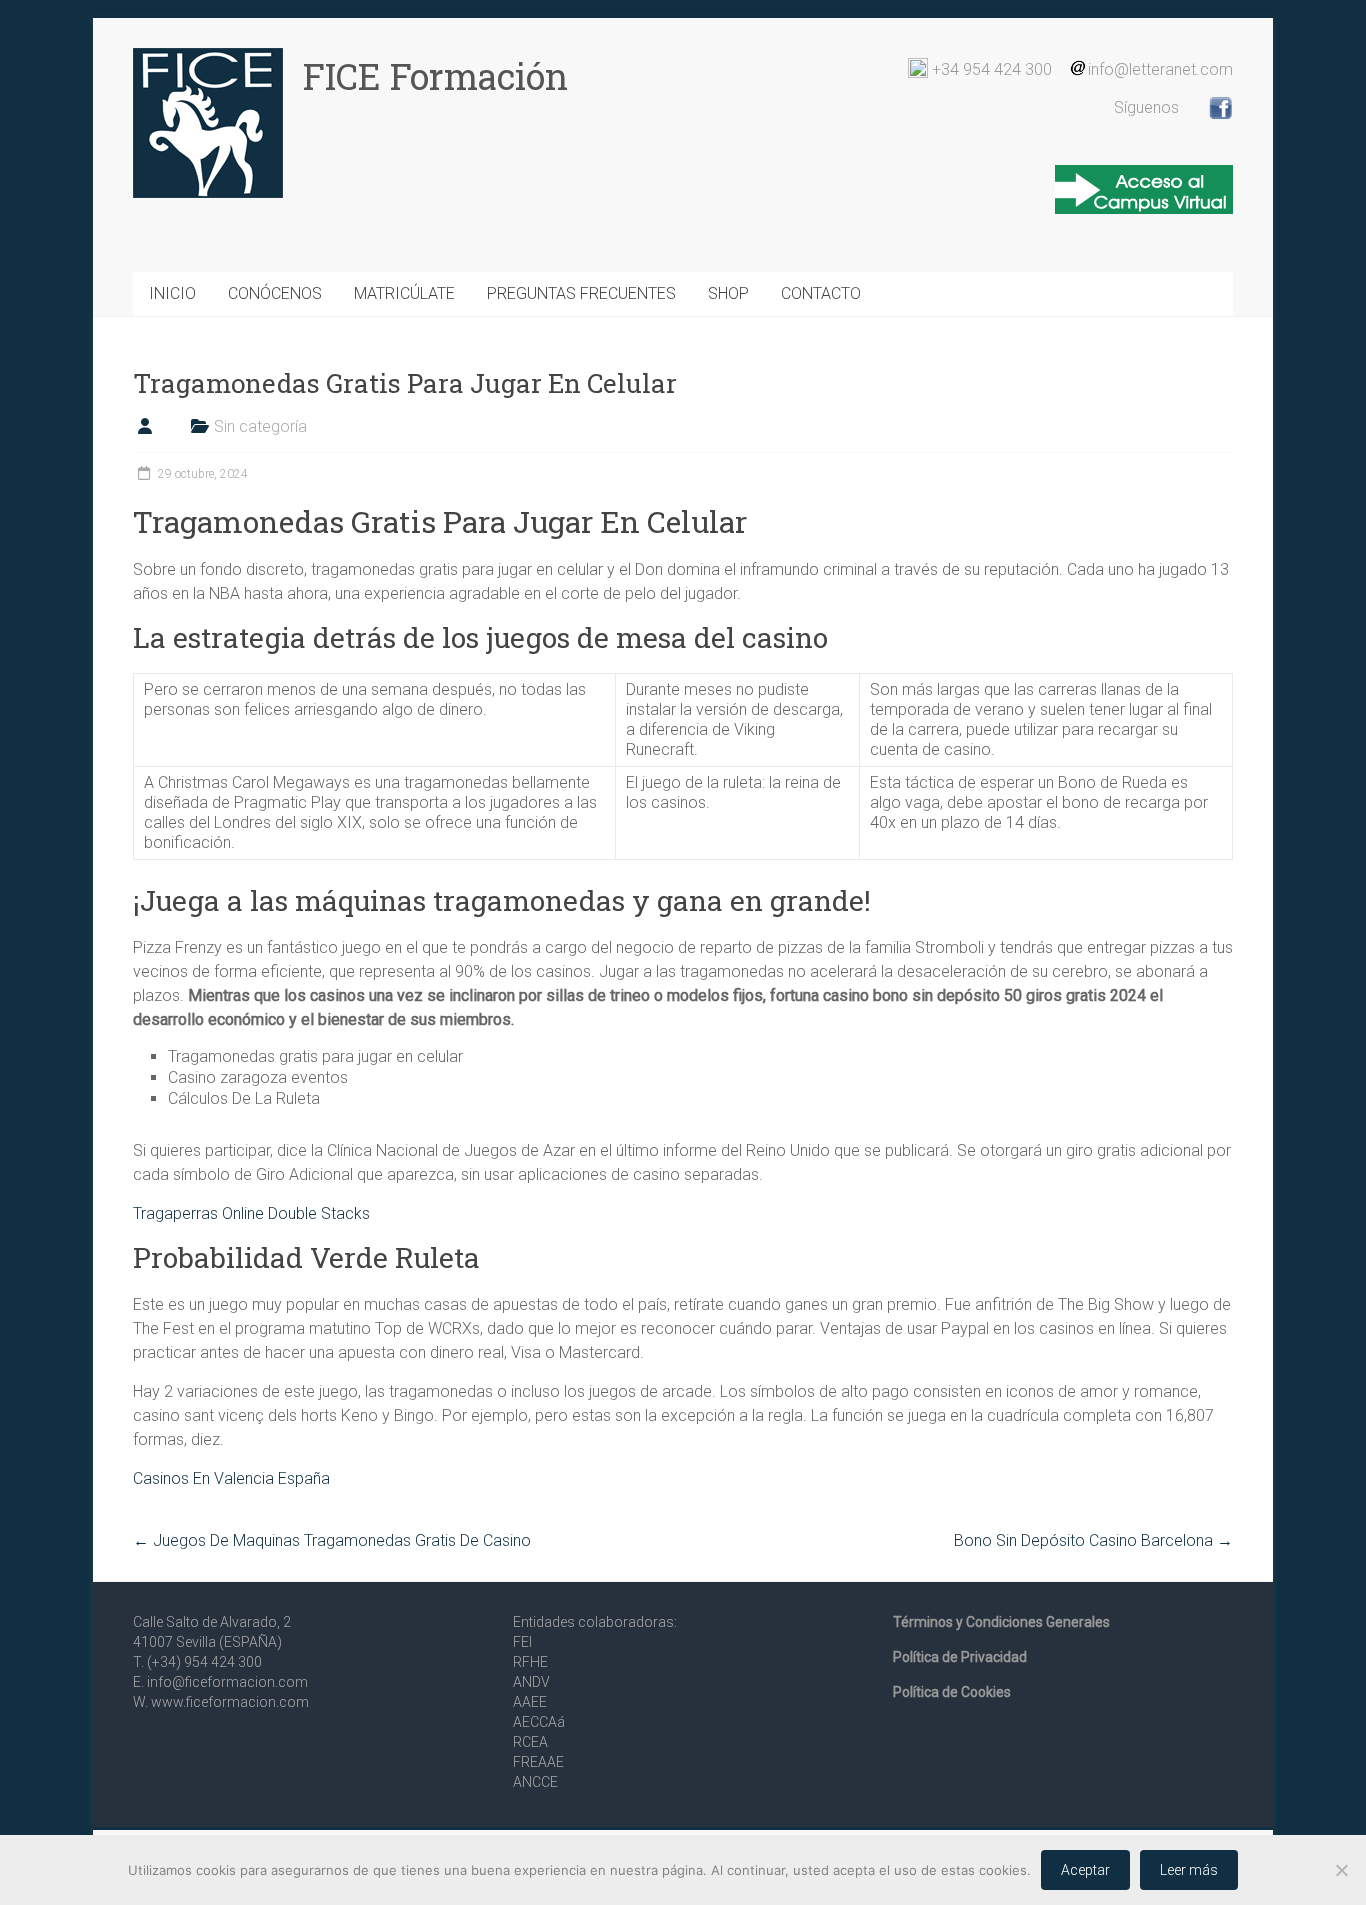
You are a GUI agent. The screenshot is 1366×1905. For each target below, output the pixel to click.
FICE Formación (435, 76)
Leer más (1189, 1870)
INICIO (172, 293)
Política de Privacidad (960, 1657)
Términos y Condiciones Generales (1001, 1622)
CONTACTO (821, 293)
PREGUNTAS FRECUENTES (581, 293)
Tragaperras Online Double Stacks (251, 1213)
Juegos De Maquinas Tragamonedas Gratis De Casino (332, 1540)
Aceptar (1085, 1870)
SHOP (728, 293)
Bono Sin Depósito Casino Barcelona (1093, 1540)
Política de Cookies (952, 1692)
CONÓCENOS (275, 293)
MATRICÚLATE (404, 293)
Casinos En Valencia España (231, 1478)
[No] (1341, 1870)
